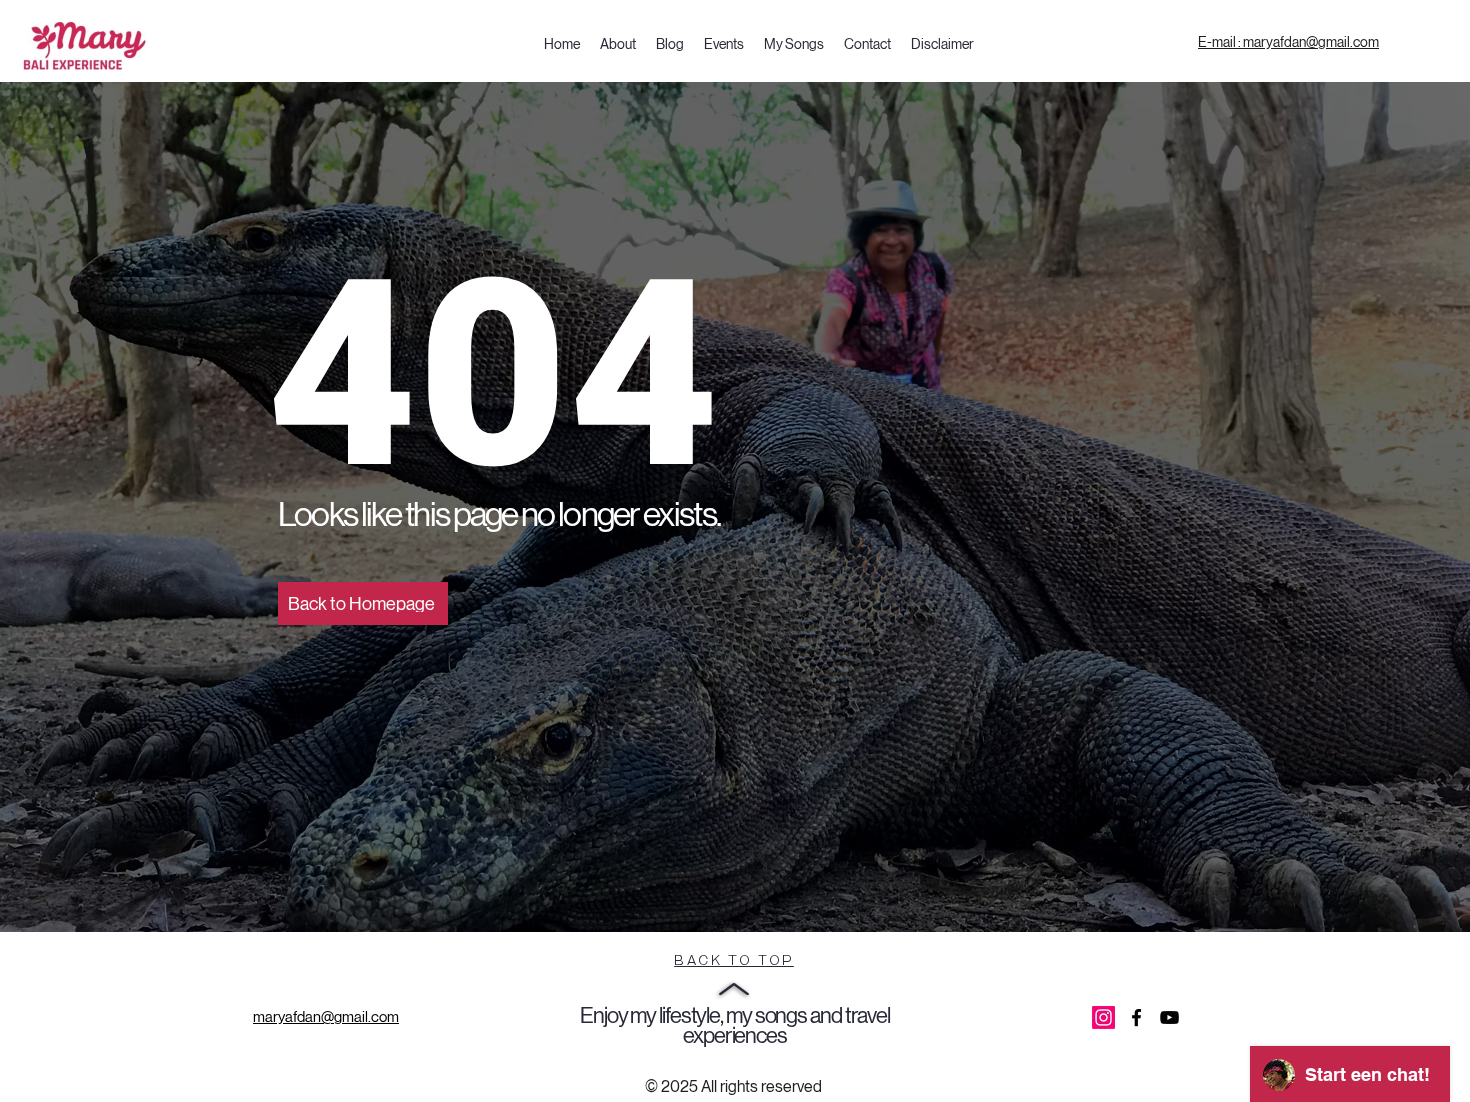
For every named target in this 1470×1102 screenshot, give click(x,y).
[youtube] (1169, 1017)
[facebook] (1136, 1017)
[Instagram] (1103, 1017)
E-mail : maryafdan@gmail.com (1288, 42)
